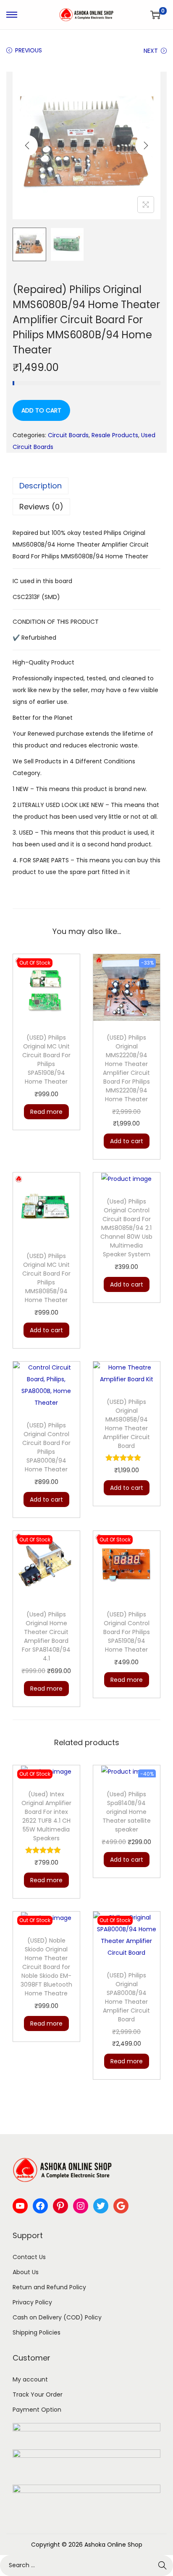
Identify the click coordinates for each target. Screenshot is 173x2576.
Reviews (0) (41, 507)
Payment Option (37, 2410)
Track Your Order (38, 2394)
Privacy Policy (32, 2302)
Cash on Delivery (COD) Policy (57, 2317)
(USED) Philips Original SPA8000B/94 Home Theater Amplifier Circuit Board (126, 1997)
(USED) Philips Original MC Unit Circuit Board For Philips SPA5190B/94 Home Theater (46, 1060)
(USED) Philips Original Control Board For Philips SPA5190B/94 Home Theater (127, 1632)
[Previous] (27, 145)
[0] (155, 15)
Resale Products (115, 435)
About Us (26, 2272)
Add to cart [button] (127, 1141)
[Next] (146, 145)
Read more (46, 1112)
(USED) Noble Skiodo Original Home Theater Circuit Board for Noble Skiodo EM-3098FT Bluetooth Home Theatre (46, 1967)
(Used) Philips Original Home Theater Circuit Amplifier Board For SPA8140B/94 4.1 (46, 1636)
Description (41, 486)
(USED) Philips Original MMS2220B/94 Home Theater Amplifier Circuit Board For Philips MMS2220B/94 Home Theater (126, 1068)
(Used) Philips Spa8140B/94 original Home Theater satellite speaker (127, 1812)
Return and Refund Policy (49, 2287)
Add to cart (41, 410)
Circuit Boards (68, 435)
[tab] (86, 486)
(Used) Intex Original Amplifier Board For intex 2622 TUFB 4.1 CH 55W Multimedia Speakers (46, 1816)
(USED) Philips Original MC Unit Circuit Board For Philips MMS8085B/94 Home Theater (46, 1278)
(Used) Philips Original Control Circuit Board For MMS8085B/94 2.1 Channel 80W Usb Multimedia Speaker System (126, 1228)
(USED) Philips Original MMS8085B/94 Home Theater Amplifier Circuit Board (126, 1424)
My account (30, 2379)
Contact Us (29, 2257)
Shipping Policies (37, 2332)
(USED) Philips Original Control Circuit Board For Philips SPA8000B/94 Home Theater (46, 1447)
